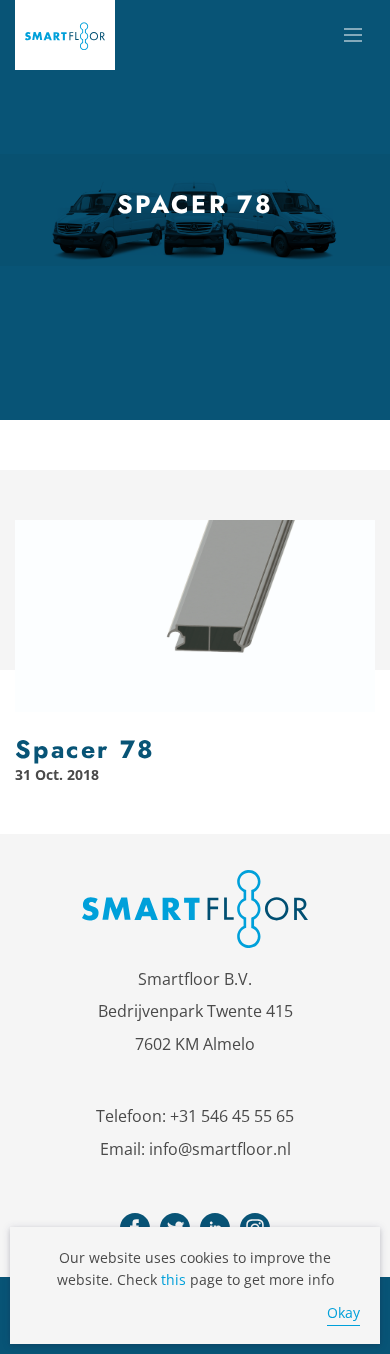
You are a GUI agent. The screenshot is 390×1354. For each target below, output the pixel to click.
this (173, 1279)
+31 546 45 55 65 (232, 1116)
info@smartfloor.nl (220, 1149)
